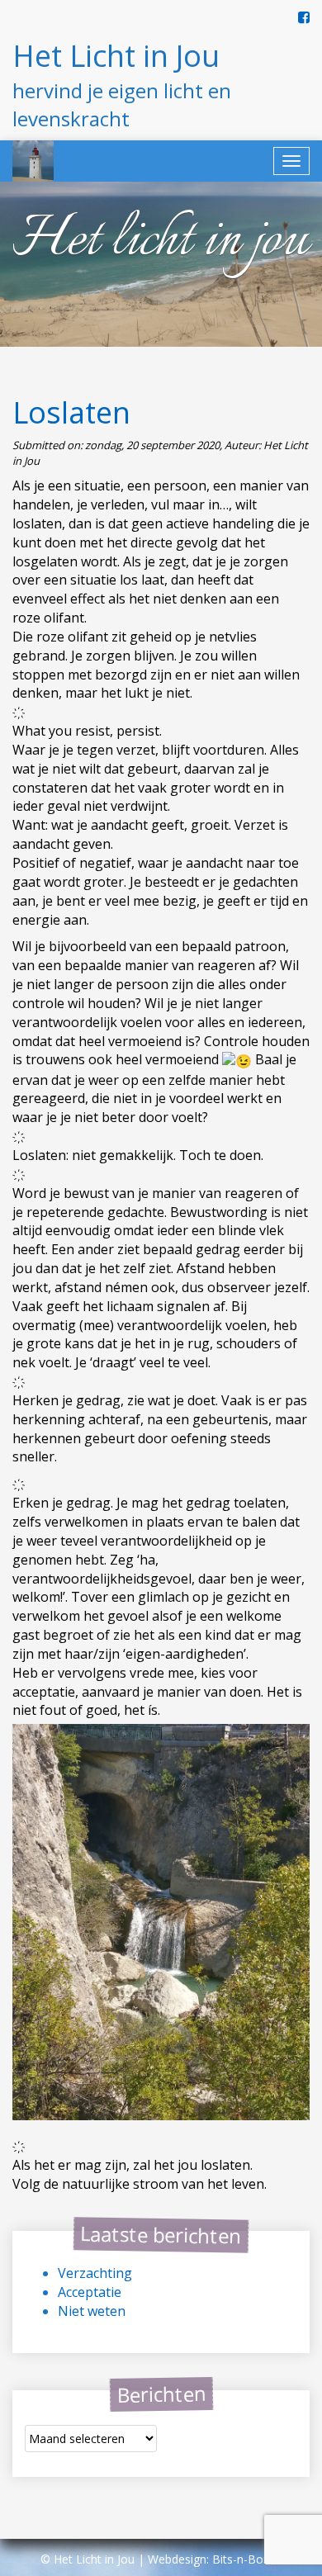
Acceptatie (90, 2292)
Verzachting (95, 2273)
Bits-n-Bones (247, 2559)
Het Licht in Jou (116, 56)
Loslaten (71, 412)
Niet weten (92, 2311)
